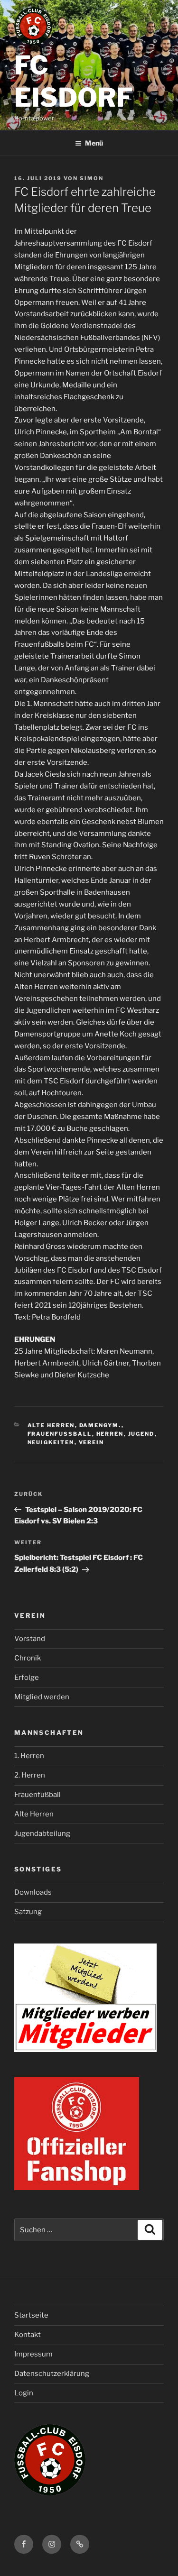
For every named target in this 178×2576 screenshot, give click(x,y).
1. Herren (29, 1756)
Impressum (33, 2354)
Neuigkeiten (51, 1442)
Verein (92, 1442)
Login (24, 2393)
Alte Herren (51, 1425)
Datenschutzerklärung (52, 2374)
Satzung (28, 1912)
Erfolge (27, 1678)
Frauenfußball (37, 1795)
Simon (92, 178)
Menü (94, 143)
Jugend (141, 1434)
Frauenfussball (60, 1434)
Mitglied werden (42, 1697)
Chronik (28, 1658)
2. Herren (30, 1775)
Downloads (33, 1892)
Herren (110, 1434)
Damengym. (100, 1425)
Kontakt (28, 2335)
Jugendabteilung (42, 1833)
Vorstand (30, 1639)
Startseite (31, 2315)
